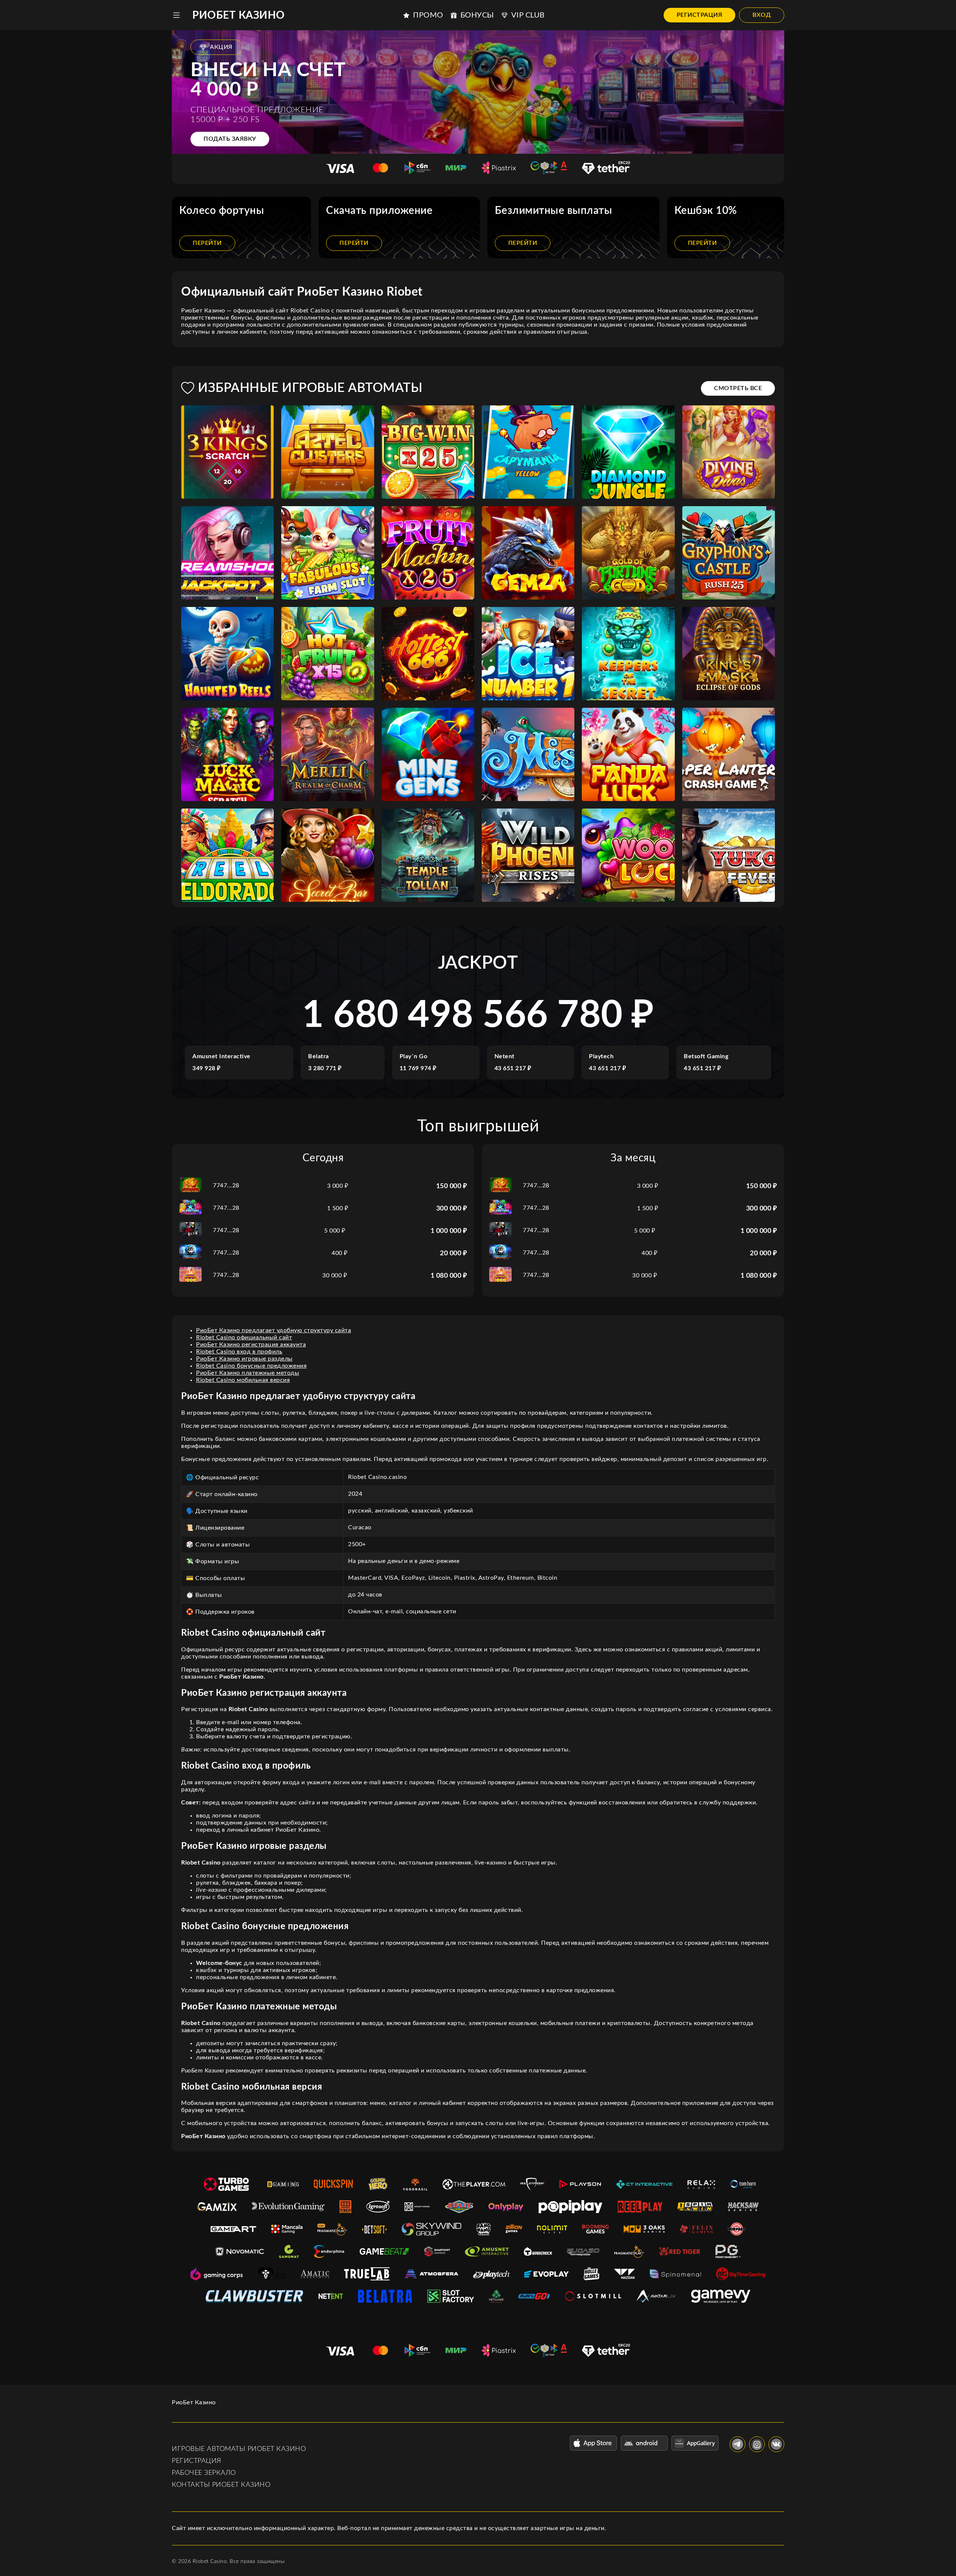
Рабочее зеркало (204, 2473)
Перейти (207, 243)
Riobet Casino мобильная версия (243, 1380)
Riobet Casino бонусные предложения (251, 1366)
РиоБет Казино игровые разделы (244, 1359)
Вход (762, 15)
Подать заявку (230, 139)
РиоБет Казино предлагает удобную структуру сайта (274, 1330)
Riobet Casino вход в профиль (239, 1352)
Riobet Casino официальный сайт (244, 1337)
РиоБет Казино (239, 15)
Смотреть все (738, 388)
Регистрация (700, 15)
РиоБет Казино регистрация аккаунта (251, 1345)
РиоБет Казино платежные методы (248, 1373)
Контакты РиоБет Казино (221, 2485)
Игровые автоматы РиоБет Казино (239, 2449)
